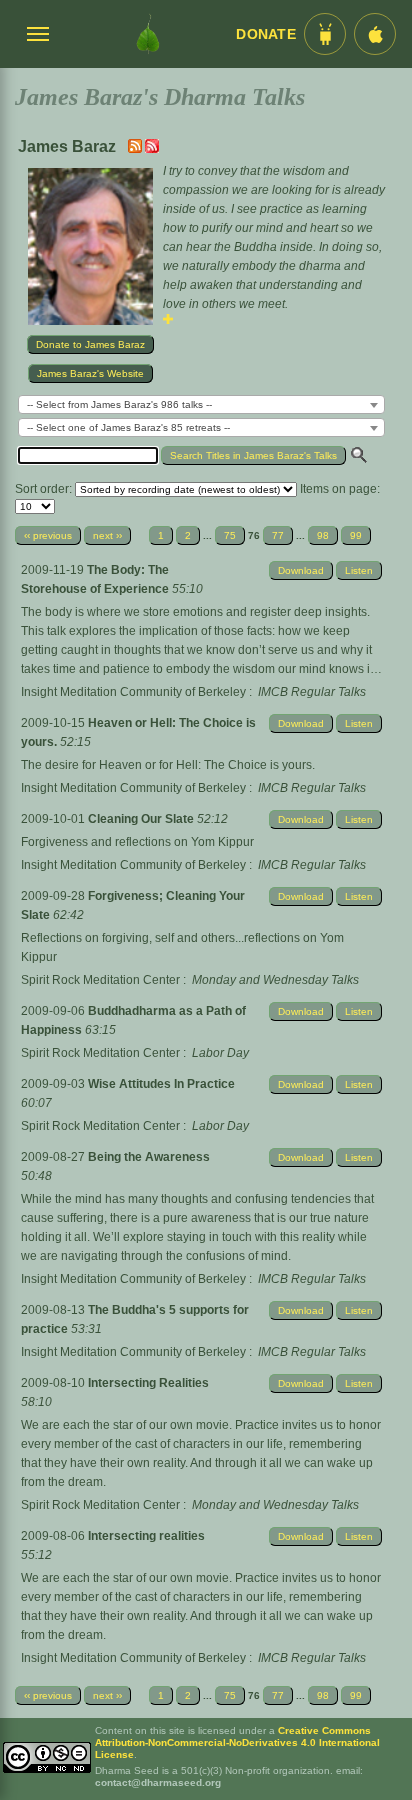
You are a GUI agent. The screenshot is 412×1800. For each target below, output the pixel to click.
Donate (266, 34)
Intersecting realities (146, 1536)
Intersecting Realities (148, 1383)
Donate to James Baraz (90, 344)
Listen (359, 570)
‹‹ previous (48, 535)
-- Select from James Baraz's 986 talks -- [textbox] (119, 404)
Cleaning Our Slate (142, 819)
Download (301, 570)
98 (323, 535)
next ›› (107, 535)
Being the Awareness (149, 1157)
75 (230, 535)
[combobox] (201, 404)
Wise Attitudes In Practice (161, 1084)
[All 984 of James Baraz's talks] (152, 149)
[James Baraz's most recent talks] (136, 149)
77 (278, 535)
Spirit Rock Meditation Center (100, 980)
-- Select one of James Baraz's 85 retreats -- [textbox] (128, 427)
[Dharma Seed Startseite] (148, 34)
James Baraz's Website (90, 373)
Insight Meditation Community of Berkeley (133, 692)
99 (356, 535)
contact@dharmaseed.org (158, 1782)
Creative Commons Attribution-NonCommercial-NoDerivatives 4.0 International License (237, 1742)
